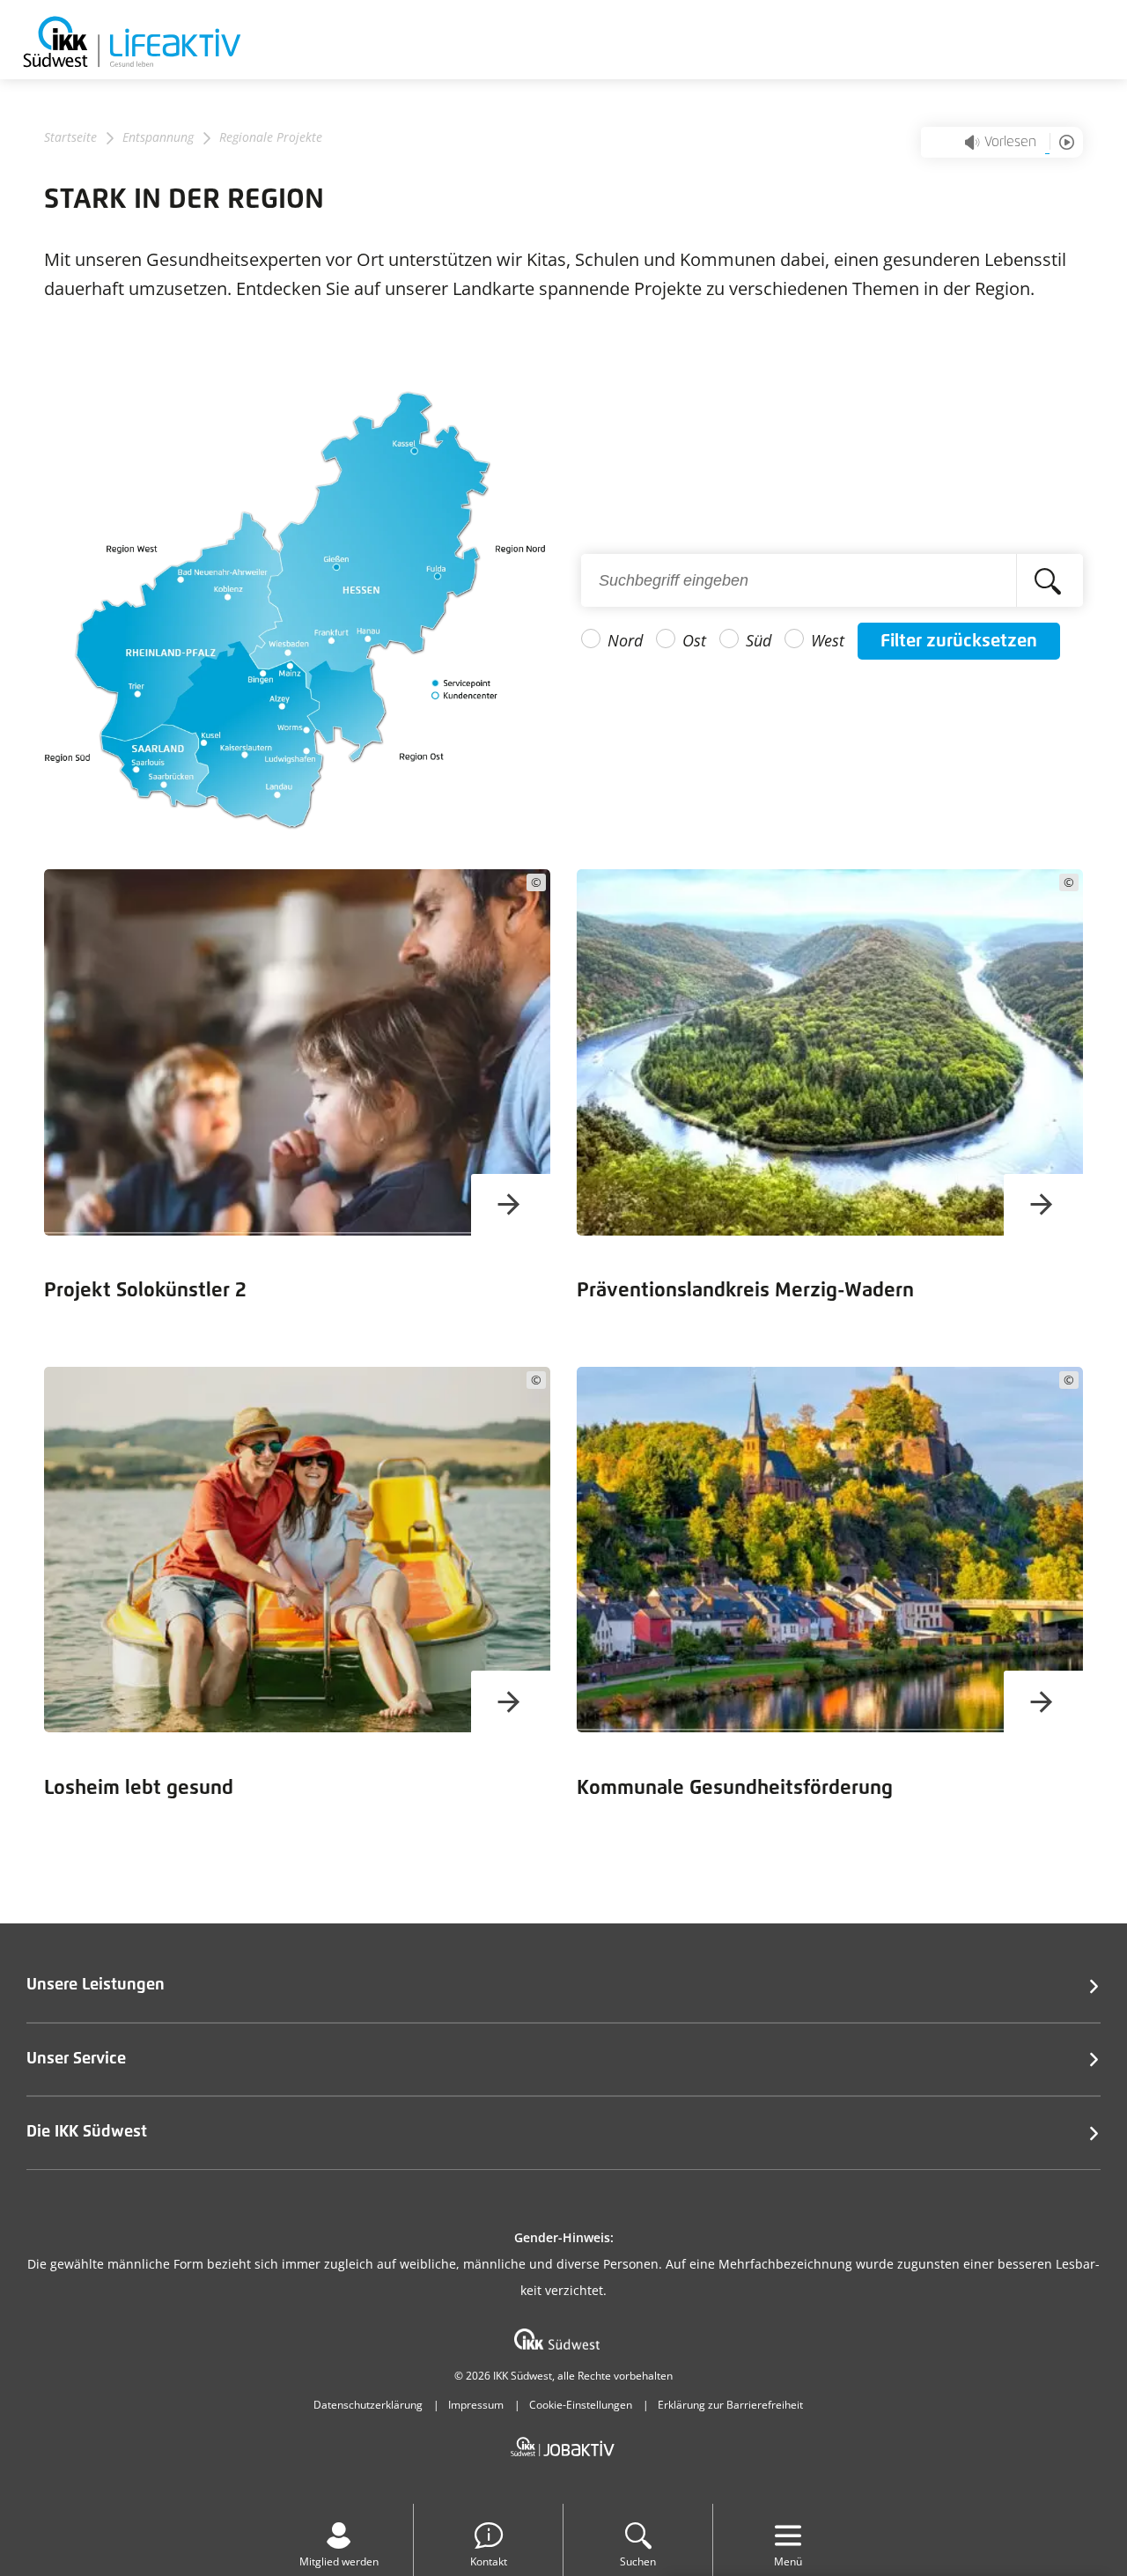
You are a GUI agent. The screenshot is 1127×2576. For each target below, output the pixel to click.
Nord (625, 640)
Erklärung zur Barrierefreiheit (730, 2405)
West (828, 640)
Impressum (476, 2405)
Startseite (70, 137)
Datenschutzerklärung (368, 2405)
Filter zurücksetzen (959, 641)
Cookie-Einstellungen (581, 2405)
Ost (694, 640)
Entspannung (158, 137)
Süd (759, 640)
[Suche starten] (1050, 580)
